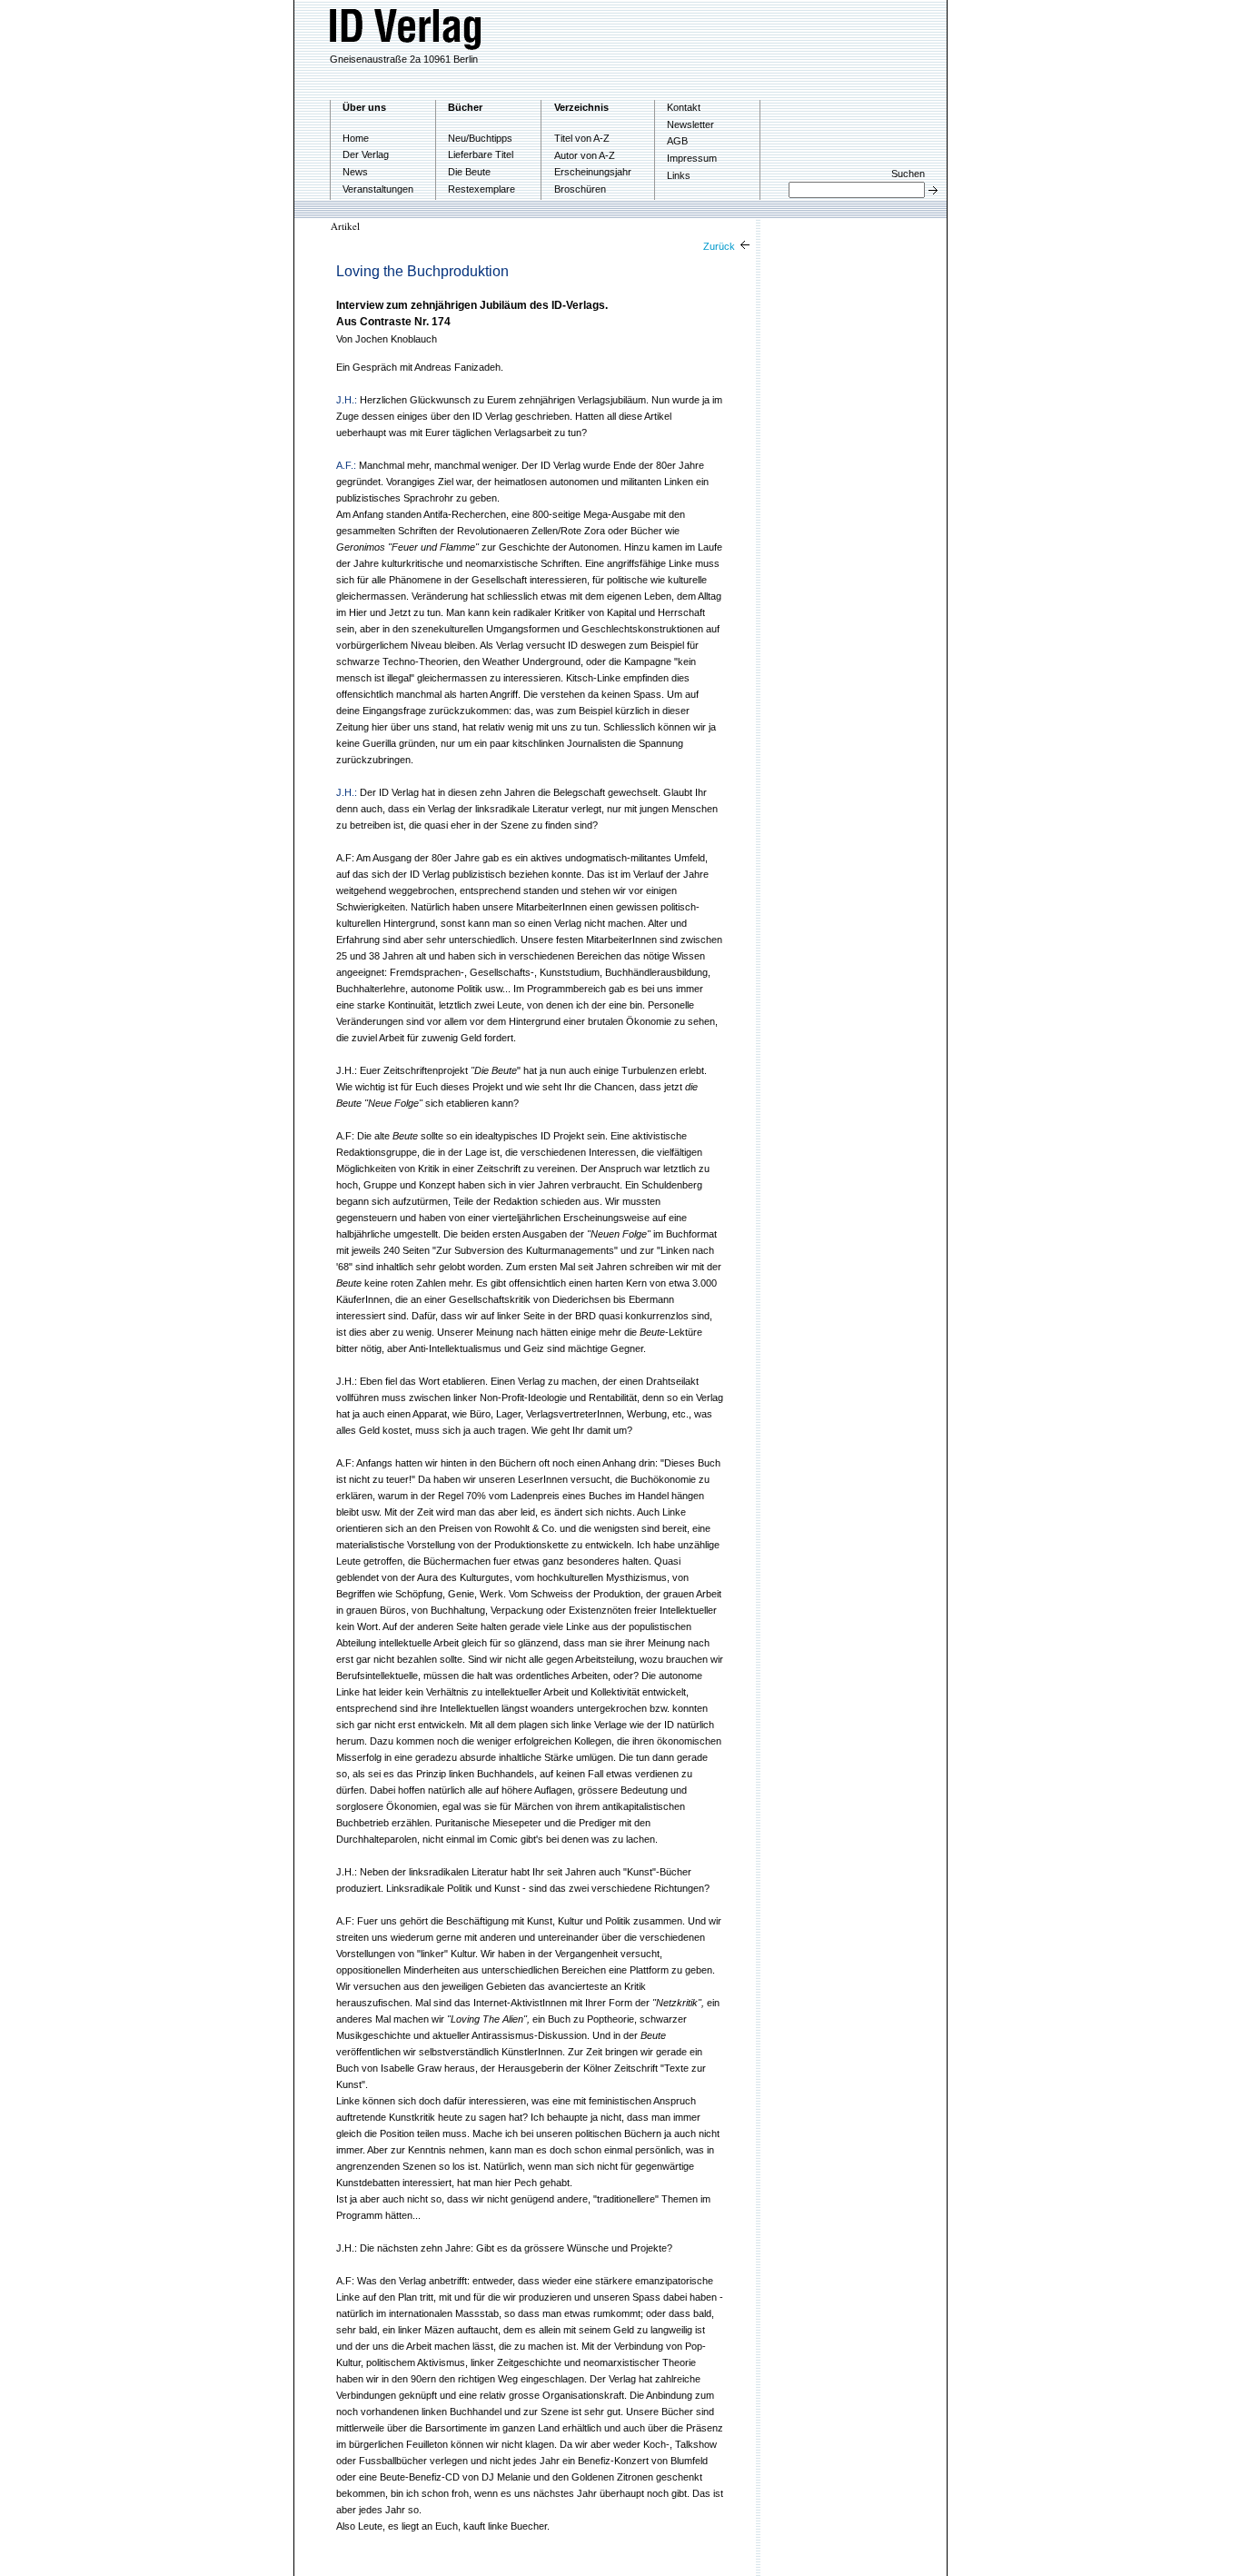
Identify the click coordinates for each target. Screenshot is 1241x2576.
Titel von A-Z (582, 138)
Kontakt (684, 107)
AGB (677, 141)
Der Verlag (366, 154)
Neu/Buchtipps (480, 138)
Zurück (720, 246)
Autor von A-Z (585, 155)
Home (356, 138)
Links (679, 175)
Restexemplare (482, 189)
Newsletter (690, 124)
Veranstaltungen (378, 189)
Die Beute (469, 172)
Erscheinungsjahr (593, 172)
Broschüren (580, 189)
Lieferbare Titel (481, 154)
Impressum (692, 158)
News (355, 172)
